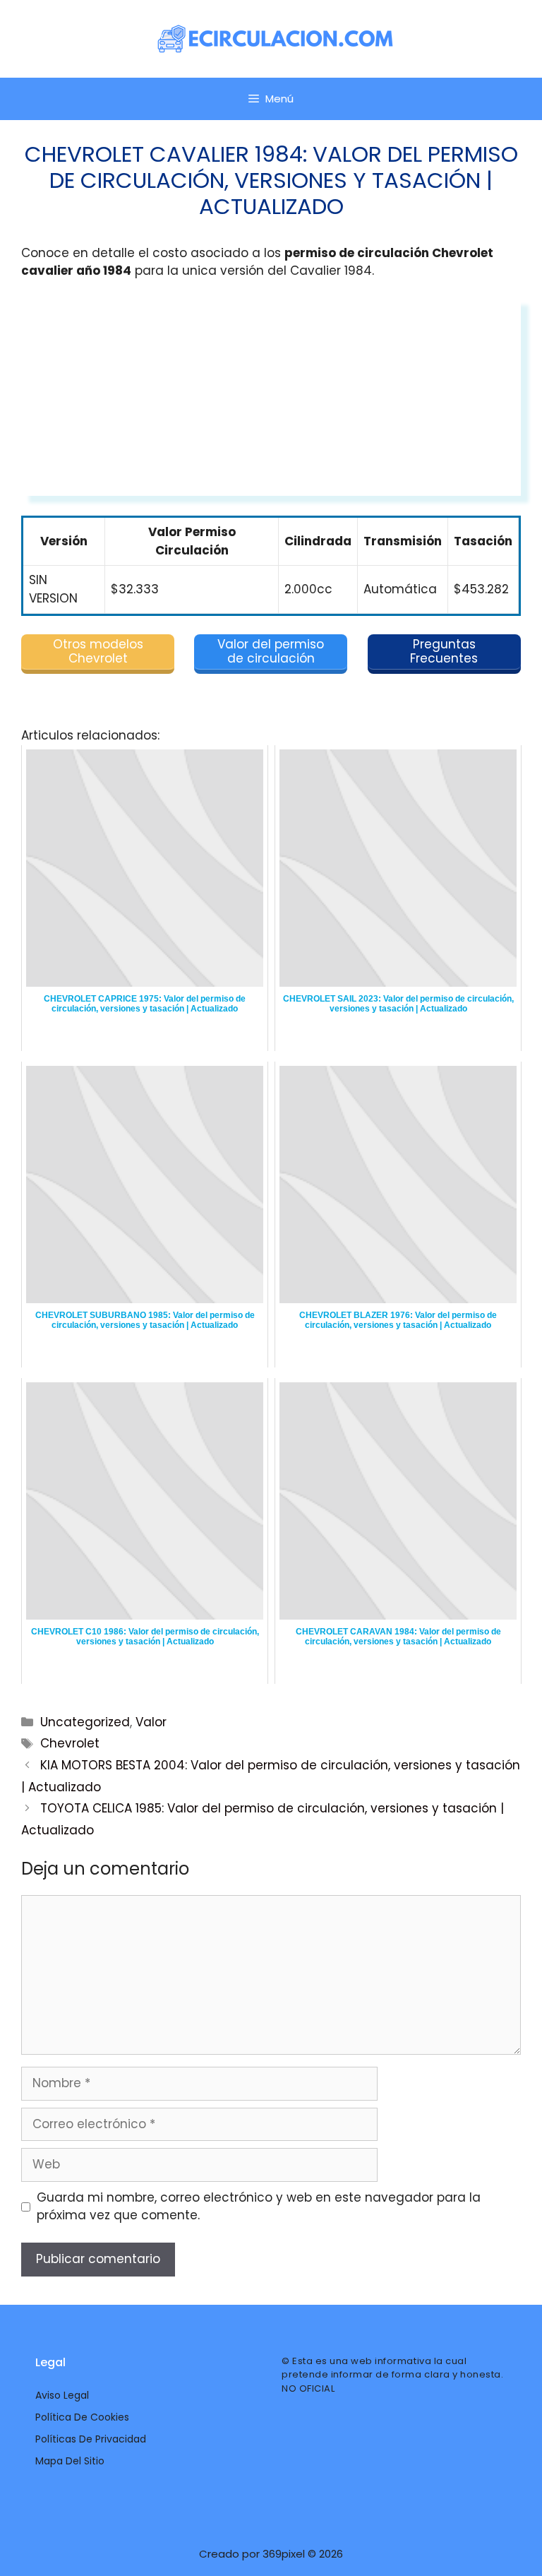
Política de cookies (82, 2417)
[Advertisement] (271, 397)
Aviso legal (62, 2395)
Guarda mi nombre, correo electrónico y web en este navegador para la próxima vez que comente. (259, 2207)
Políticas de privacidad (91, 2439)
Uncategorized (85, 1722)
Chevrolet (70, 1743)
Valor (151, 1722)
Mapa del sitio (70, 2461)
